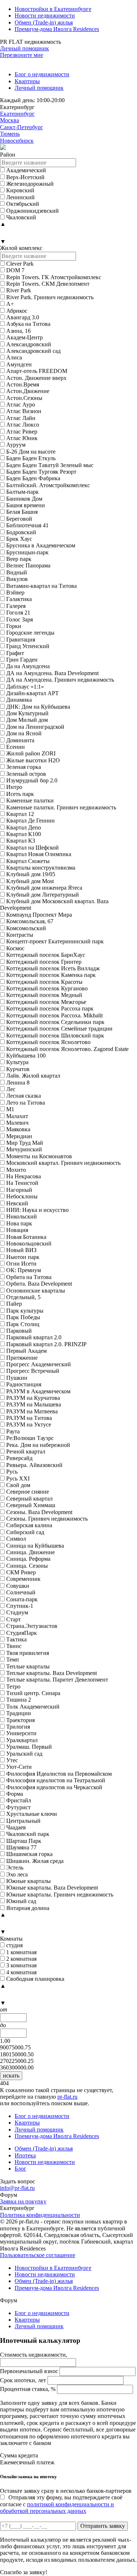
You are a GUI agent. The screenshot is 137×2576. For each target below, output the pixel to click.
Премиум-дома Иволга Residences (57, 29)
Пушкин (17, 1378)
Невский (17, 1203)
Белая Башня (22, 512)
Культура (17, 1062)
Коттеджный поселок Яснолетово (48, 1042)
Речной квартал (26, 1451)
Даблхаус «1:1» (25, 687)
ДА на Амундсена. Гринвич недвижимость (60, 680)
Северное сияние (28, 1492)
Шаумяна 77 (21, 1847)
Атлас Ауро (21, 405)
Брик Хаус (19, 539)
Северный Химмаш (31, 1505)
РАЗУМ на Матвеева (32, 1411)
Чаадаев (16, 1827)
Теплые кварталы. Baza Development (52, 1673)
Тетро (13, 1686)
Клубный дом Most (30, 881)
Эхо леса (17, 1874)
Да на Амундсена (28, 666)
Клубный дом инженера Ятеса (44, 888)
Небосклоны (22, 1196)
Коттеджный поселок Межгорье (46, 1002)
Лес (11, 1089)
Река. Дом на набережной (38, 1445)
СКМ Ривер (21, 1572)
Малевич (17, 1123)
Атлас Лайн (21, 418)
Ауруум (16, 445)
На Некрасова (24, 1176)
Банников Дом (24, 499)
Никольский (22, 1216)
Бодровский (21, 532)
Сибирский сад (25, 1532)
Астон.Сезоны (24, 398)
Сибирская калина (29, 1525)
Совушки (18, 1586)
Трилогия (18, 1727)
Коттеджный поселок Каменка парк (51, 975)
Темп (13, 1659)
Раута (13, 1431)
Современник (23, 1579)
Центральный (23, 1821)
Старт (14, 1619)
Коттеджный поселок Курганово (47, 988)
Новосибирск (17, 141)
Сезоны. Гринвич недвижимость (47, 1519)
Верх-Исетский (25, 177)
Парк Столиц (23, 1324)
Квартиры (27, 81)
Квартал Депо (24, 827)
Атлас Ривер (22, 432)
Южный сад (21, 1901)
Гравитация (21, 640)
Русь (12, 1472)
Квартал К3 (21, 841)
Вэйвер (15, 592)
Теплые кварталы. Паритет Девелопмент (57, 1680)
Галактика (19, 599)
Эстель (15, 1867)
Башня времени (26, 505)
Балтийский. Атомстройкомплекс (48, 485)
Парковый (19, 1331)
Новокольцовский (29, 1243)
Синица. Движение (31, 1552)
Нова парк (19, 1223)
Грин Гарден (22, 660)
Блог (20, 2169)
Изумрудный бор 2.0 (32, 780)
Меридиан (19, 1136)
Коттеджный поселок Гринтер (44, 962)
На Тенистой (22, 1183)
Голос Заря (20, 619)
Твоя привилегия (28, 1653)
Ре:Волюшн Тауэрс (30, 1438)
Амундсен (19, 364)
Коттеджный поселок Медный (44, 995)
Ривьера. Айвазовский (34, 1465)
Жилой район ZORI (31, 753)
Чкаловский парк (28, 1834)
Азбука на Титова (28, 324)
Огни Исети (21, 1264)
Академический (26, 170)
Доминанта (20, 740)
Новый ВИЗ (21, 1250)
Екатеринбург (17, 114)
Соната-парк (22, 1599)
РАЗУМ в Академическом (38, 1391)
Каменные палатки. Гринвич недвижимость (61, 807)
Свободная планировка (35, 1979)
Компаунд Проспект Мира (39, 915)
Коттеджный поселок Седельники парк (55, 1022)
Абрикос (17, 311)
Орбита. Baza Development (39, 1284)
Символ (16, 1539)
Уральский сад (24, 1754)
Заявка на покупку (23, 2201)
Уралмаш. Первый (29, 1747)
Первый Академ (26, 1351)
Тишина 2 (19, 1700)
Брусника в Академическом (41, 545)
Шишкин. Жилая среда (35, 1861)
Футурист (18, 1807)
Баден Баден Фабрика (33, 478)
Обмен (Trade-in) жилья (44, 22)
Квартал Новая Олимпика (39, 854)
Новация (17, 1230)
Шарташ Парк (24, 1841)
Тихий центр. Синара (33, 1693)
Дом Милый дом (27, 720)
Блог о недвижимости (42, 74)
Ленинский (20, 197)
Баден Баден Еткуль (31, 458)
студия (14, 1945)
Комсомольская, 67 (30, 921)
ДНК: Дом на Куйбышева (38, 707)
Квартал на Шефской (33, 848)
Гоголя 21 (18, 613)
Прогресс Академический (39, 1364)
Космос (15, 948)
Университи (21, 1733)
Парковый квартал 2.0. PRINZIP (46, 1344)
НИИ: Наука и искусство (37, 1210)
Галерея (16, 606)
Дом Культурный (27, 713)
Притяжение (22, 1358)
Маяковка (18, 1129)
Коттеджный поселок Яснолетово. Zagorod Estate (67, 1049)
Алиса (14, 357)
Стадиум (17, 1612)
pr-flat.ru (67, 2097)
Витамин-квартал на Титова (41, 586)
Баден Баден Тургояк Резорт (41, 472)
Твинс (14, 1646)
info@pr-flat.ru (17, 2188)
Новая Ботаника (26, 1237)
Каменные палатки (30, 800)
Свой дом (18, 1485)
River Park (19, 290)
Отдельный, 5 (23, 1297)
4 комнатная (21, 1972)
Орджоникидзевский (33, 211)
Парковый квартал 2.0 (34, 1337)
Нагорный (19, 1190)
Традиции (19, 1713)
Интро (14, 787)
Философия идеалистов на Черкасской (54, 1787)
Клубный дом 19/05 (31, 874)
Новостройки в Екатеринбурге (53, 9)
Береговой (19, 519)
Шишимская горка (29, 1854)
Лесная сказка (24, 1096)
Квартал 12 (20, 814)
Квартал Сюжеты (28, 861)
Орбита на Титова (29, 1277)
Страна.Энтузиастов (32, 1626)
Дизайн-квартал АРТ (33, 693)
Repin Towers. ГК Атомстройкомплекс (54, 277)
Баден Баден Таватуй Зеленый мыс (50, 465)
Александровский (29, 344)
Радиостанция (24, 1384)
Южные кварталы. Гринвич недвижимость (60, 1895)
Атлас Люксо (23, 425)
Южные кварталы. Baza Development (52, 1888)
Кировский (20, 190)
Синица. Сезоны (27, 1566)
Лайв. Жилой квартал (33, 1076)
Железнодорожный (30, 184)
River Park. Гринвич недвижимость (50, 297)
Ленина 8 (18, 1083)
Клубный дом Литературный (43, 895)
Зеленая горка (24, 767)
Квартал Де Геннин (31, 821)
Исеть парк (20, 794)
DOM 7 (15, 270)
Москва (9, 120)
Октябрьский (23, 204)
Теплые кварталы (28, 1666)
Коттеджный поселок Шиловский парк (55, 1035)
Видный (17, 572)
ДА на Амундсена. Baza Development (52, 673)
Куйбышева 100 (26, 1056)
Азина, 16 (18, 331)
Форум (9, 2195)
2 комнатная (21, 1959)
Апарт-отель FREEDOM (37, 371)
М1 (10, 1109)
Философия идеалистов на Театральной (56, 1780)
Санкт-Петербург (22, 127)
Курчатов (18, 1069)
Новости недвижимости (45, 16)
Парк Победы (23, 1317)
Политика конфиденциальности (40, 2215)
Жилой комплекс (21, 248)
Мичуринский (24, 1149)
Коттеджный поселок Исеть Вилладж (53, 968)
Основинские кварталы (36, 1291)
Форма (15, 1794)
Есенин (16, 747)
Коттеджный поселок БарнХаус (46, 955)
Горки (14, 626)
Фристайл (19, 1800)
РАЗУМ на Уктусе (29, 1424)
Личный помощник (24, 48)
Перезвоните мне (22, 55)
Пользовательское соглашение (38, 2255)
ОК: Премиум (24, 1270)
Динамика (19, 700)
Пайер (14, 1304)
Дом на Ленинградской (35, 727)
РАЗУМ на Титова (29, 1418)
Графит (15, 653)
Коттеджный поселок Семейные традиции (59, 1029)
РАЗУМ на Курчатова (33, 1398)
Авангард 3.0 (23, 317)
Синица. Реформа (28, 1559)
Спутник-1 (20, 1606)
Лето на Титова (26, 1103)
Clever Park (20, 264)
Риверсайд (19, 1458)
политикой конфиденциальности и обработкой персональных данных (57, 2508)
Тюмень (10, 134)
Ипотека (25, 2155)
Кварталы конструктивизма (41, 868)
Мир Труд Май (25, 1143)
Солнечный (21, 1592)
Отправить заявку (103, 2526)
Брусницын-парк (27, 552)
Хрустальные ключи (32, 1814)
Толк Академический (33, 1707)
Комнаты (11, 1939)
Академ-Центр (24, 337)
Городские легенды (30, 633)
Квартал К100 (24, 834)
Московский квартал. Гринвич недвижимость (63, 1163)
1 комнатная (21, 1952)
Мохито (16, 1170)
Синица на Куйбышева (35, 1546)
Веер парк (19, 559)
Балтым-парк (22, 492)
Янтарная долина (28, 1908)
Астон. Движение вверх (36, 378)
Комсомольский (26, 928)
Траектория (20, 1720)
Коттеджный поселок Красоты (44, 982)
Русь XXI (18, 1478)
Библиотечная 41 (27, 525)
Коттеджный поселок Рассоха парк (50, 1008)
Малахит (17, 1116)
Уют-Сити (19, 1767)
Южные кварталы (28, 1881)
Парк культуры (25, 1311)
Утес (12, 1760)
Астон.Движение (28, 391)
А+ (10, 304)
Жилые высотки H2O (33, 760)
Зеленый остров (26, 774)
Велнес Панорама (28, 565)
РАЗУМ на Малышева (34, 1404)
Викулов (17, 579)
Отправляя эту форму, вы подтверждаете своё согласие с (61, 2504)
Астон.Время (23, 384)
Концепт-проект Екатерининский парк (55, 941)
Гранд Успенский (28, 646)
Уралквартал (22, 1740)
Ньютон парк (23, 1257)
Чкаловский (21, 217)
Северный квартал (29, 1499)
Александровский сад (33, 351)
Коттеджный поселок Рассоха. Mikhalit (54, 1015)
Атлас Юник (22, 438)
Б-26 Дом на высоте (31, 452)
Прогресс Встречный (33, 1371)
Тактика (16, 1639)
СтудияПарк (22, 1633)
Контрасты (20, 935)
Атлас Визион (24, 411)
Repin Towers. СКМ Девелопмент (48, 284)
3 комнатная (21, 1965)
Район (8, 155)
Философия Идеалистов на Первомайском (59, 1774)
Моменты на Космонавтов (39, 1156)
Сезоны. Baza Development (39, 1512)
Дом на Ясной (24, 733)
